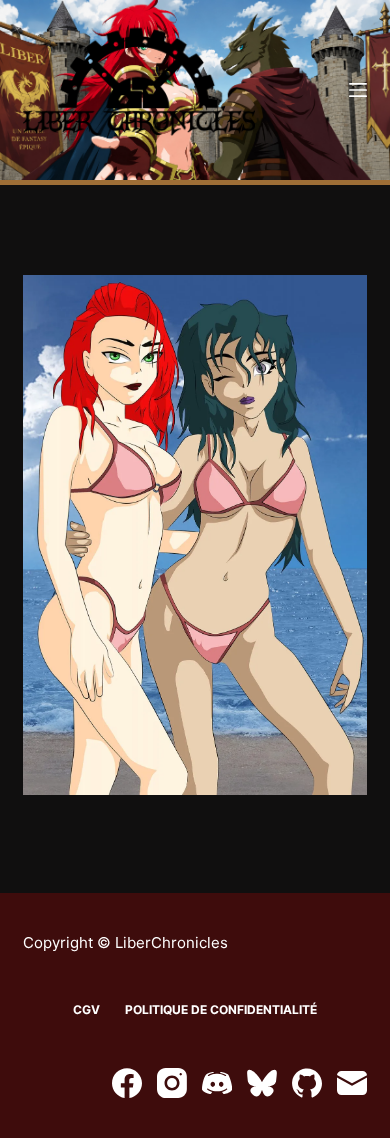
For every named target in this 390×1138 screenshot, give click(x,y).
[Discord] (217, 1083)
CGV (86, 1009)
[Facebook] (127, 1083)
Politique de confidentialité (221, 1009)
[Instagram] (172, 1083)
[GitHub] (307, 1083)
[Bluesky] (262, 1083)
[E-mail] (352, 1083)
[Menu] (358, 90)
